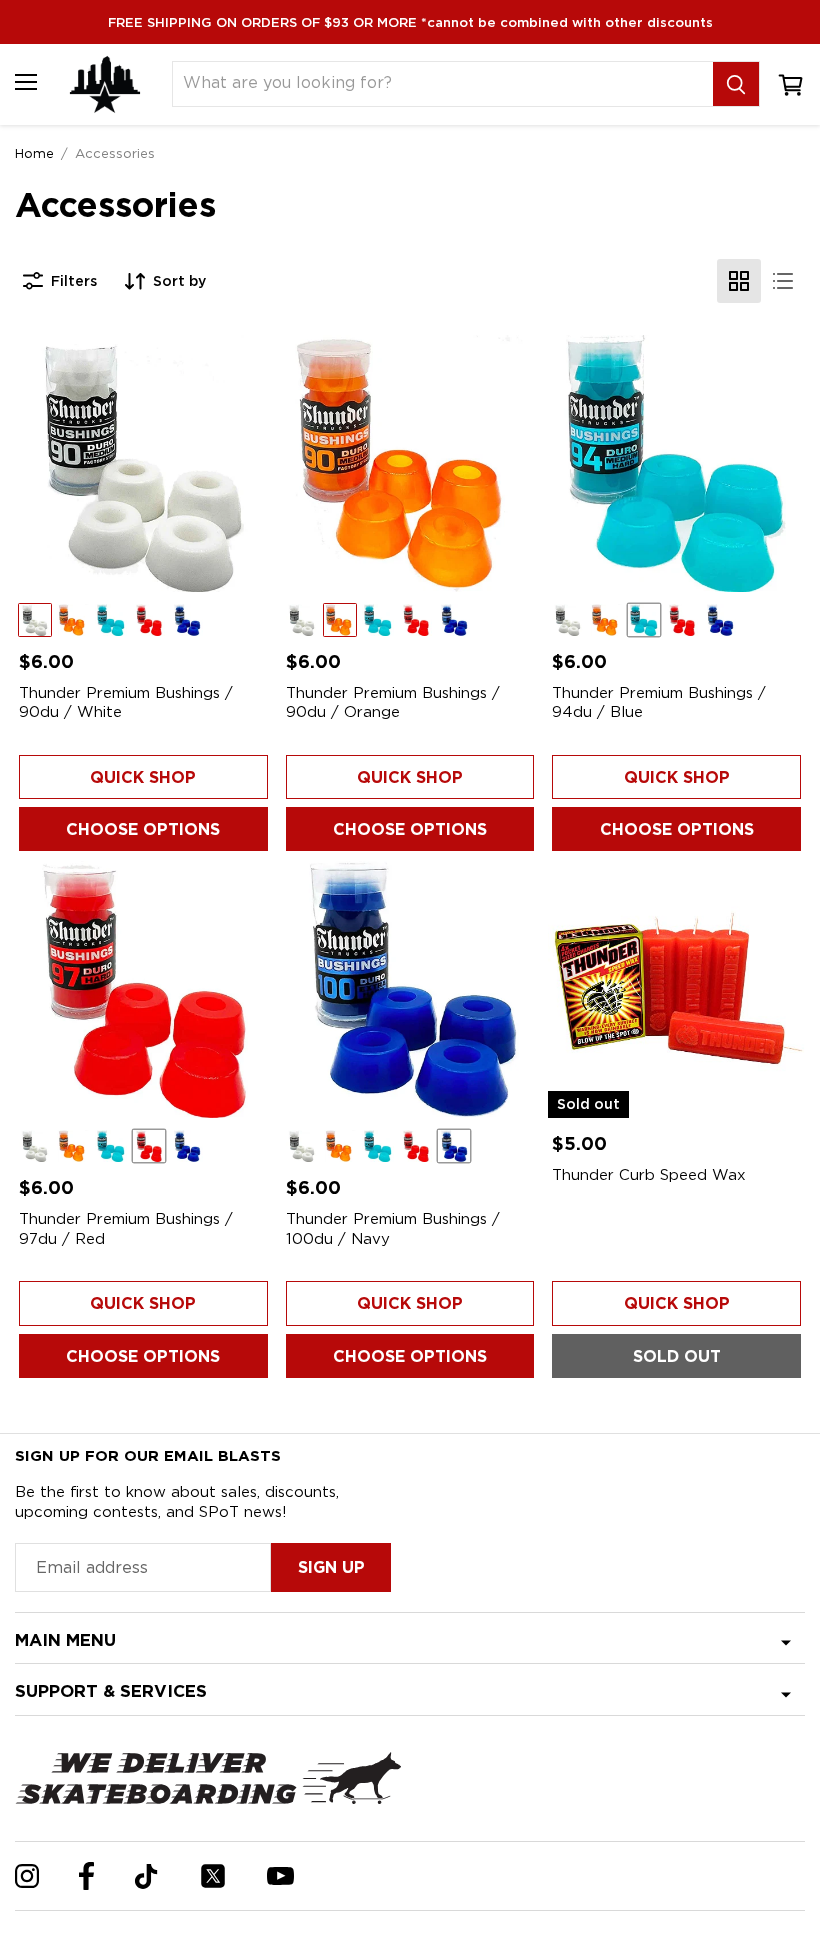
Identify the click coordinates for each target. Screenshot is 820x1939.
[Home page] (105, 84)
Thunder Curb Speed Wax (649, 1175)
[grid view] (739, 281)
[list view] (783, 281)
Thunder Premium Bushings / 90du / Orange (393, 703)
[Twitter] (213, 1876)
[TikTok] (146, 1876)
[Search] (736, 84)
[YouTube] (280, 1876)
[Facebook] (86, 1876)
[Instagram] (27, 1876)
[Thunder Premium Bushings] (143, 463)
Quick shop (143, 777)
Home (34, 153)
